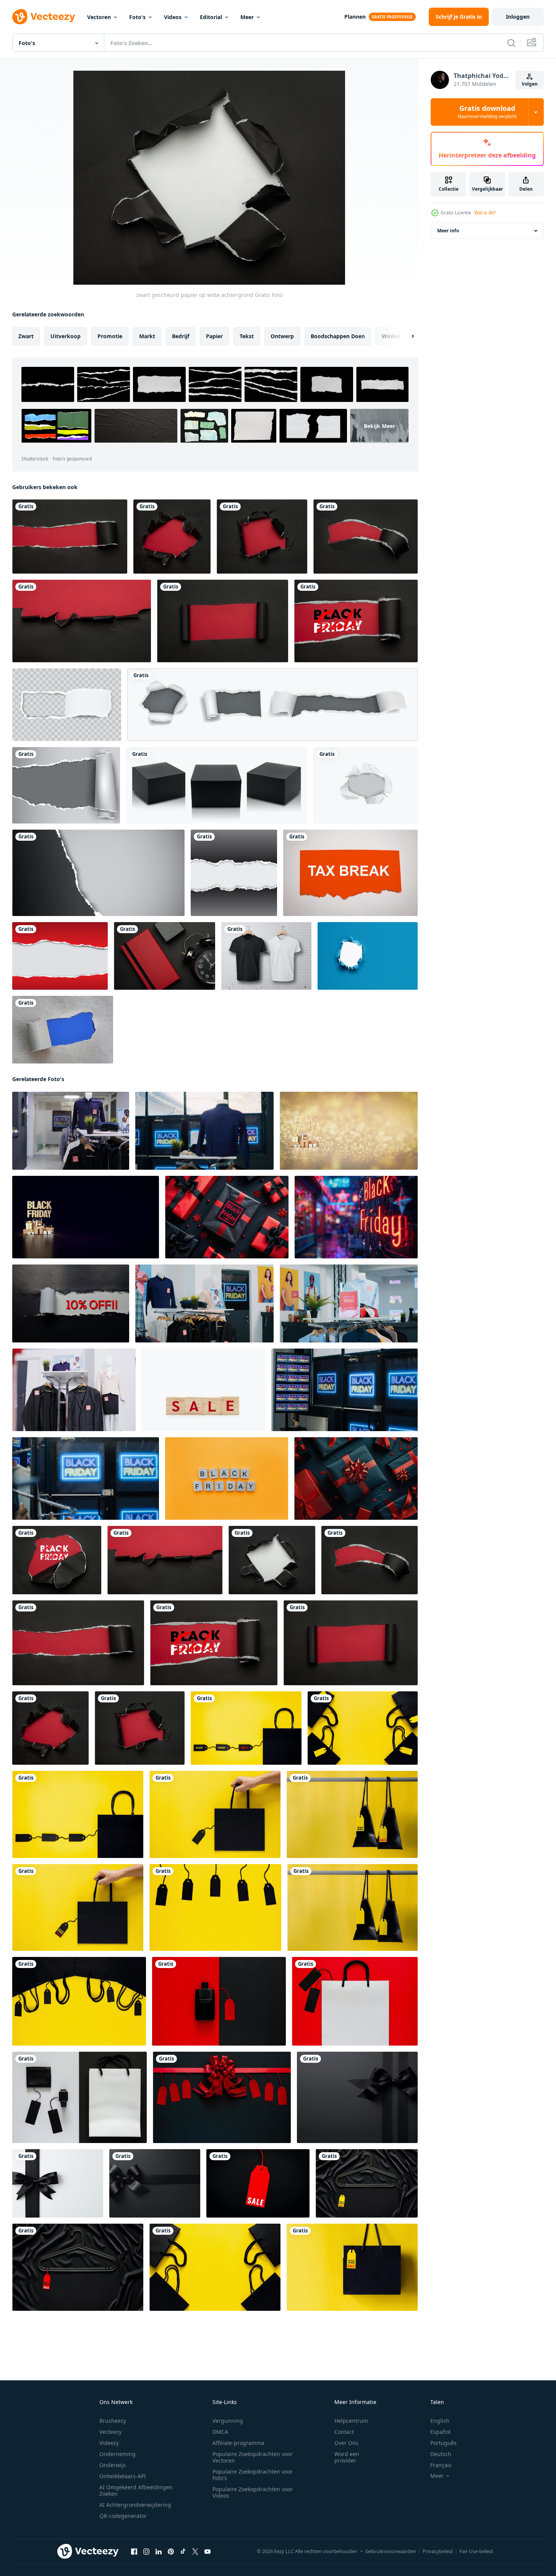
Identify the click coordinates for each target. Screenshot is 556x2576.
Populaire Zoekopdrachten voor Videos (253, 2492)
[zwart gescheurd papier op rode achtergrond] (70, 537)
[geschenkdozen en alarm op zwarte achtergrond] (165, 956)
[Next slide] (406, 336)
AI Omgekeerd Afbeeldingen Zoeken (136, 2490)
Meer (247, 17)
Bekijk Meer (379, 426)
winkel (391, 336)
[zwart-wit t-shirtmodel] (266, 956)
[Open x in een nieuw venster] (195, 2552)
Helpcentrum (351, 2421)
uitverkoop (66, 336)
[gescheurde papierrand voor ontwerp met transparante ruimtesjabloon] (67, 705)
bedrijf (181, 336)
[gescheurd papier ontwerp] (234, 873)
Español (440, 2432)
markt (147, 336)
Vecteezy (110, 2432)
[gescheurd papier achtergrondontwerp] (60, 956)
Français (441, 2465)
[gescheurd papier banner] (98, 873)
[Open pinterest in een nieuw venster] (171, 2552)
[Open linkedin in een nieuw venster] (159, 2552)
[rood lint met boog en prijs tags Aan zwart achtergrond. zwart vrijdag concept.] (222, 2097)
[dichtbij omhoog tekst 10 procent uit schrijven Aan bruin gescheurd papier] (71, 1303)
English (440, 2421)
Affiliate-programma (238, 2443)
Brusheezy (113, 2421)
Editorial (211, 17)
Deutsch (441, 2454)
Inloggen (518, 17)
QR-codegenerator (123, 2516)
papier (214, 336)
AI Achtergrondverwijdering (135, 2505)
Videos (173, 17)
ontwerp (282, 336)
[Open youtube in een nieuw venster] (207, 2552)
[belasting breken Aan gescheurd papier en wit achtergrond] (350, 873)
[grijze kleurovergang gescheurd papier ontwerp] (66, 785)
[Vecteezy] (44, 17)
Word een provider (347, 2457)
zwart (26, 336)
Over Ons (346, 2443)
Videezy (109, 2443)
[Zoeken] (511, 43)
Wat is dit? (485, 213)
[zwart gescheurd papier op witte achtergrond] (272, 1560)
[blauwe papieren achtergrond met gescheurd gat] (368, 956)
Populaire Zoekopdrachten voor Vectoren (253, 2457)
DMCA (220, 2432)
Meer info (448, 231)
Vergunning (228, 2421)
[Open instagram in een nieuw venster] (146, 2552)
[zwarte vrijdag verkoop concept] (356, 621)
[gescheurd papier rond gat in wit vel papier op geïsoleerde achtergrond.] (366, 785)
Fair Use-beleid (476, 2551)
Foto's (137, 17)
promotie (110, 336)
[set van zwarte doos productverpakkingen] (217, 785)
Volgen (530, 84)
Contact (344, 2432)
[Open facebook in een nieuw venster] (134, 2552)
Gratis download (487, 112)
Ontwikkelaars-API (123, 2476)
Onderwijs (113, 2465)
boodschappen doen (338, 336)
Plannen (355, 17)
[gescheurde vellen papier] (272, 705)
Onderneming (118, 2454)
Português (443, 2443)
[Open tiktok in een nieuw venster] (183, 2552)
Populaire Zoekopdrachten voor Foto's (253, 2475)
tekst (247, 336)
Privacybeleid (438, 2551)
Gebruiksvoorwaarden (391, 2551)
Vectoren (99, 17)
